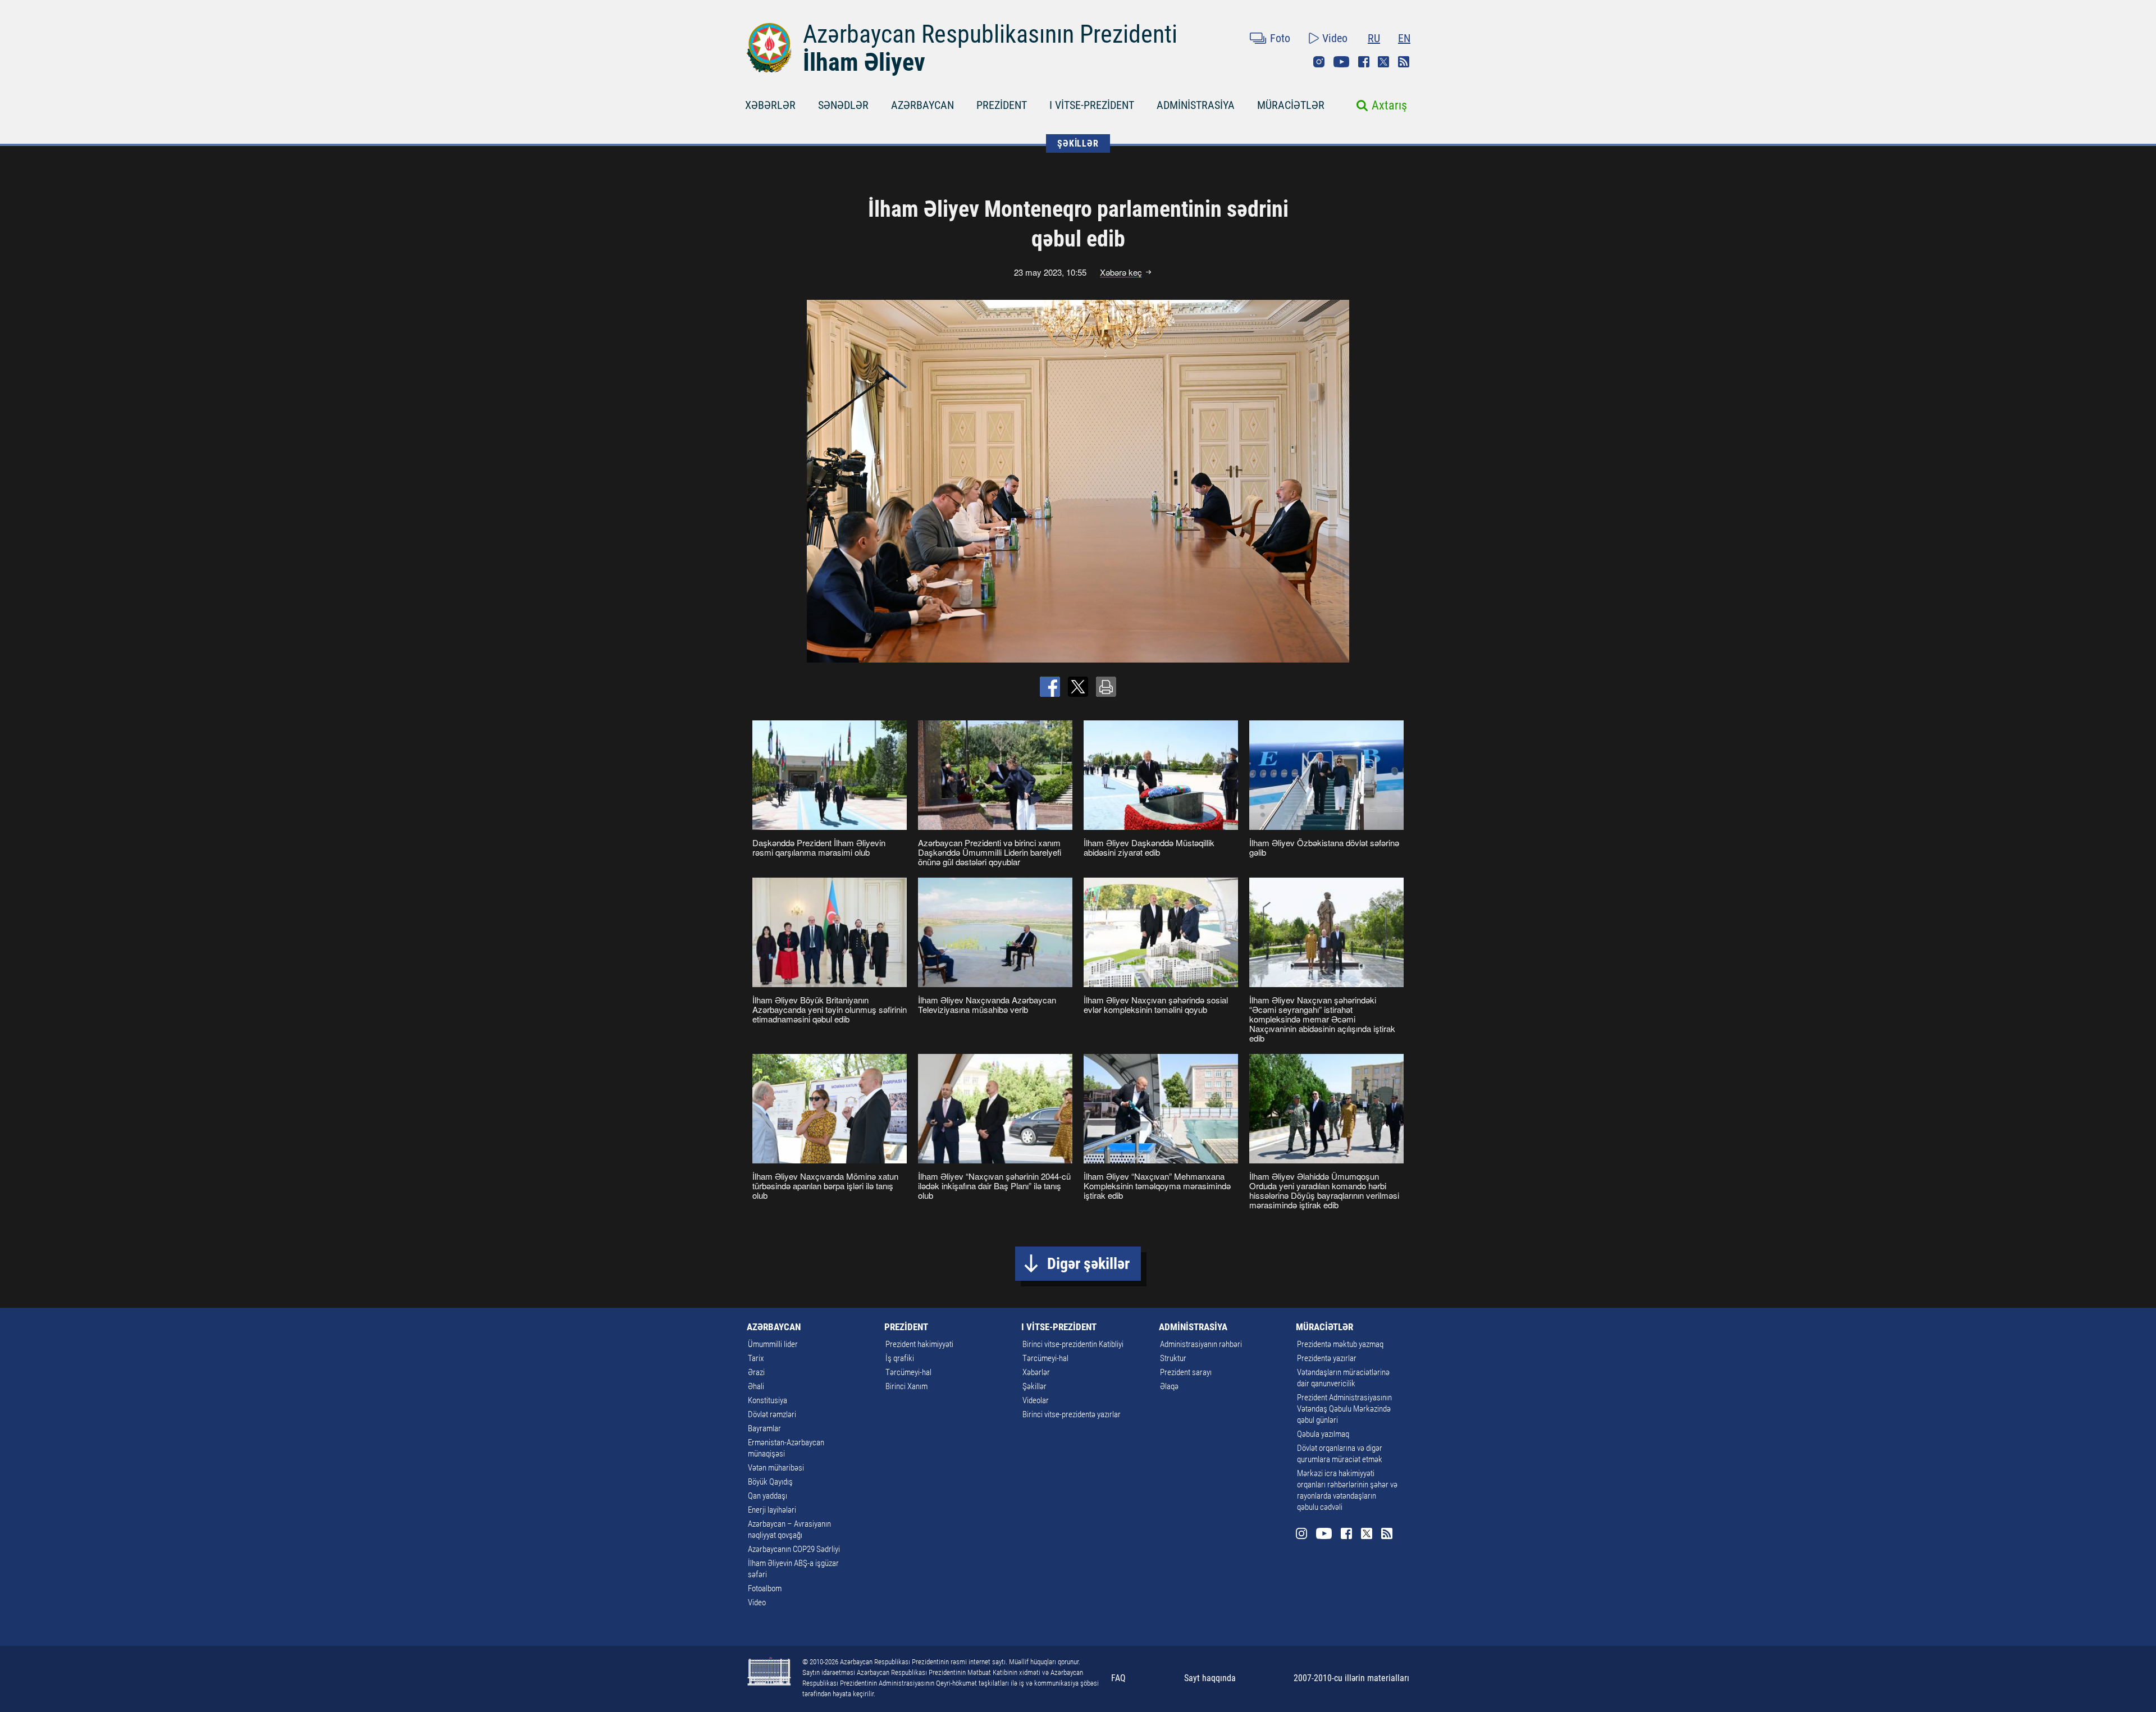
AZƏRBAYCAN (922, 105)
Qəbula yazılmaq (1323, 1434)
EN (1404, 38)
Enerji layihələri (772, 1510)
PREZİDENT (1002, 105)
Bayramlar (764, 1428)
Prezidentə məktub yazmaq (1340, 1344)
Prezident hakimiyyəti (919, 1344)
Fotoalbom (765, 1588)
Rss (1404, 62)
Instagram (1319, 62)
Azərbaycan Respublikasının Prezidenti (990, 34)
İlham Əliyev (864, 62)
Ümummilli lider (773, 1344)
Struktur (1173, 1358)
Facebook (1364, 62)
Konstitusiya (768, 1400)
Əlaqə (1169, 1386)
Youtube (1341, 62)
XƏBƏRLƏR (770, 105)
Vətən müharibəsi (776, 1468)
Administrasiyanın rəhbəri (1201, 1344)
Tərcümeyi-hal (908, 1372)
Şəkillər (1034, 1386)
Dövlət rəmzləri (772, 1414)
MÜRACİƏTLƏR (1291, 105)
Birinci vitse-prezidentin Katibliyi (1073, 1344)
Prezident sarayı (1186, 1372)
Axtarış (1389, 105)
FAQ (1118, 1678)
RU (1374, 38)
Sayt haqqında (1210, 1678)
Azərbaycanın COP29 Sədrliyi (794, 1549)
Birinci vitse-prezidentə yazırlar (1072, 1414)
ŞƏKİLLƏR (1078, 143)
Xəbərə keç (1121, 272)
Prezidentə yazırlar (1327, 1358)
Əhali (756, 1386)
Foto (1280, 38)
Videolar (1036, 1400)
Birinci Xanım (906, 1386)
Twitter (1383, 62)
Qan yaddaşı (768, 1496)
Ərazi (756, 1372)
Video (1335, 38)
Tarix (756, 1358)
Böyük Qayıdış (770, 1482)
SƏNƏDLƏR (843, 105)
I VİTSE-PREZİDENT (1092, 105)
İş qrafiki (900, 1358)
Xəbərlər (1036, 1372)
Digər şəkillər (1088, 1264)
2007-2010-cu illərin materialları (1351, 1678)
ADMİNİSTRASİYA (1196, 105)
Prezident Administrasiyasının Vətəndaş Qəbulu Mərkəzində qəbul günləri (1344, 1409)
